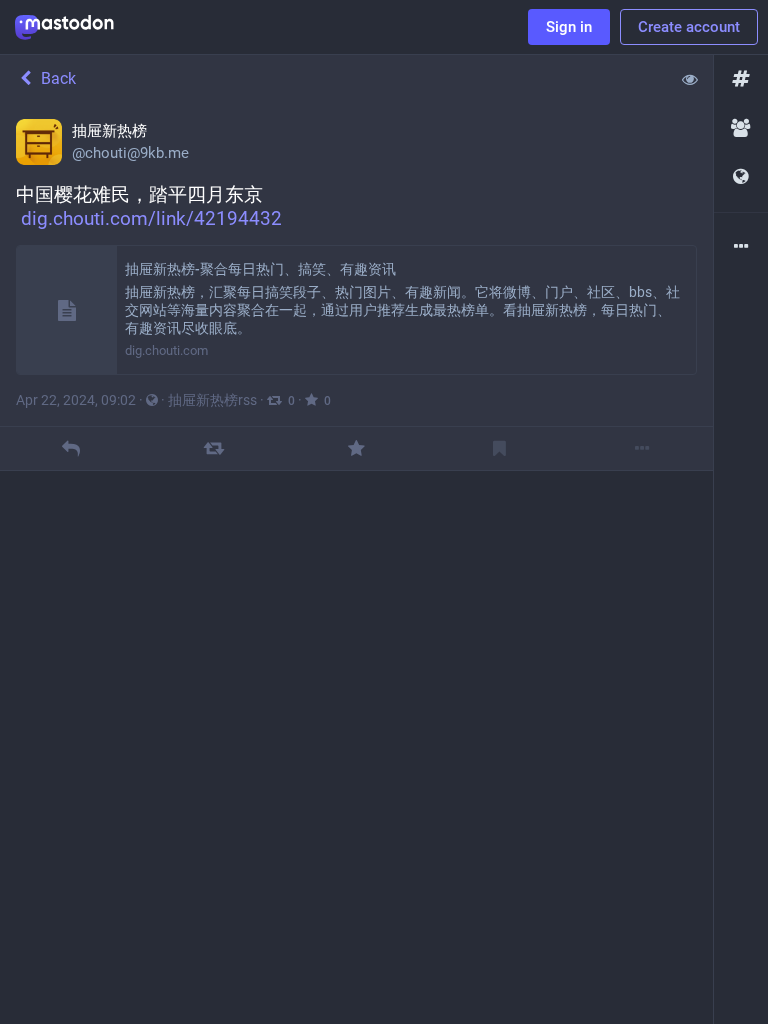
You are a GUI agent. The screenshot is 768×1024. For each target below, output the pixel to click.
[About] (741, 247)
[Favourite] (356, 448)
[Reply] (71, 448)
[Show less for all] (690, 79)
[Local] (741, 128)
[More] (641, 448)
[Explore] (741, 79)
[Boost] (213, 448)
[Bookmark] (499, 448)
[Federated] (741, 177)
